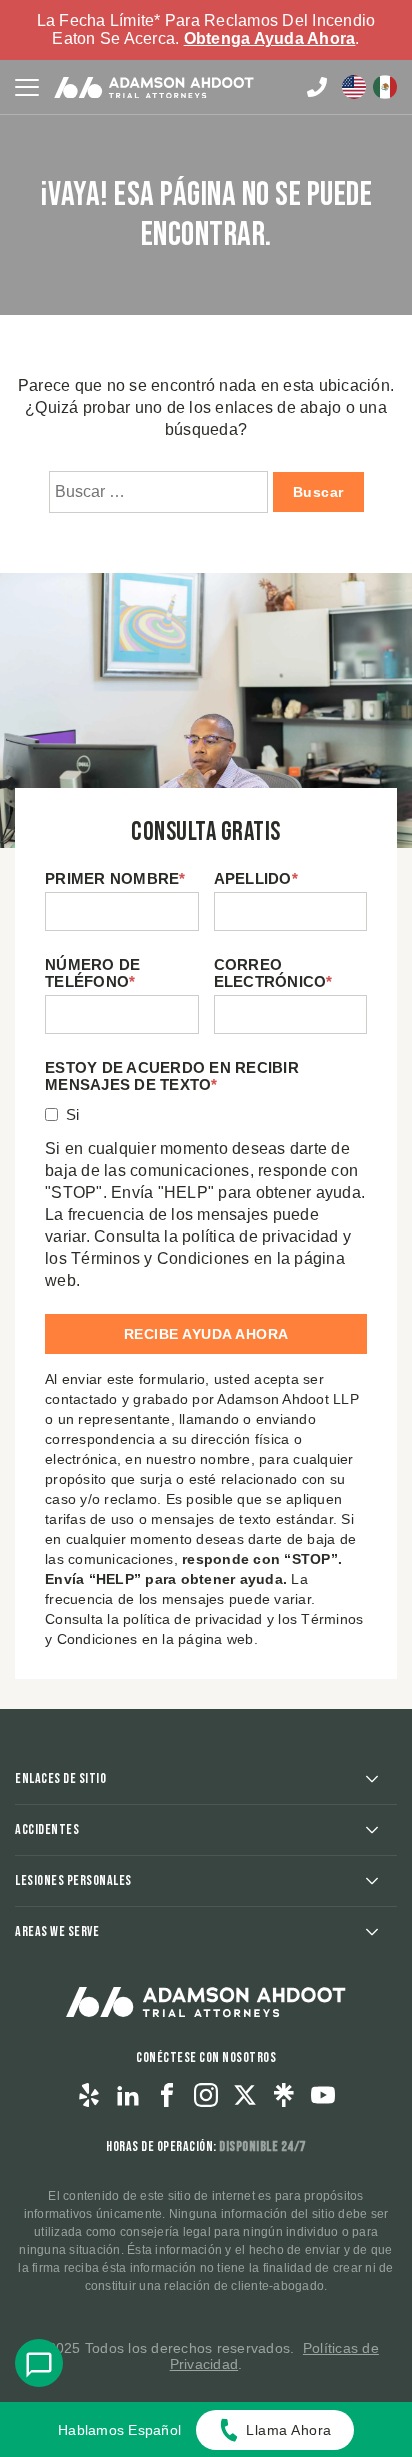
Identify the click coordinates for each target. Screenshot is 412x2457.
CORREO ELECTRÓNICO (273, 973)
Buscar (318, 492)
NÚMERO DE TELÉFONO (92, 973)
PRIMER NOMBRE (115, 878)
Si (73, 1114)
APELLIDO (256, 878)
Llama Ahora (289, 2430)
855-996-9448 (317, 87)
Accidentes (47, 1829)
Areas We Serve (57, 1931)
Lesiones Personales (73, 1880)
